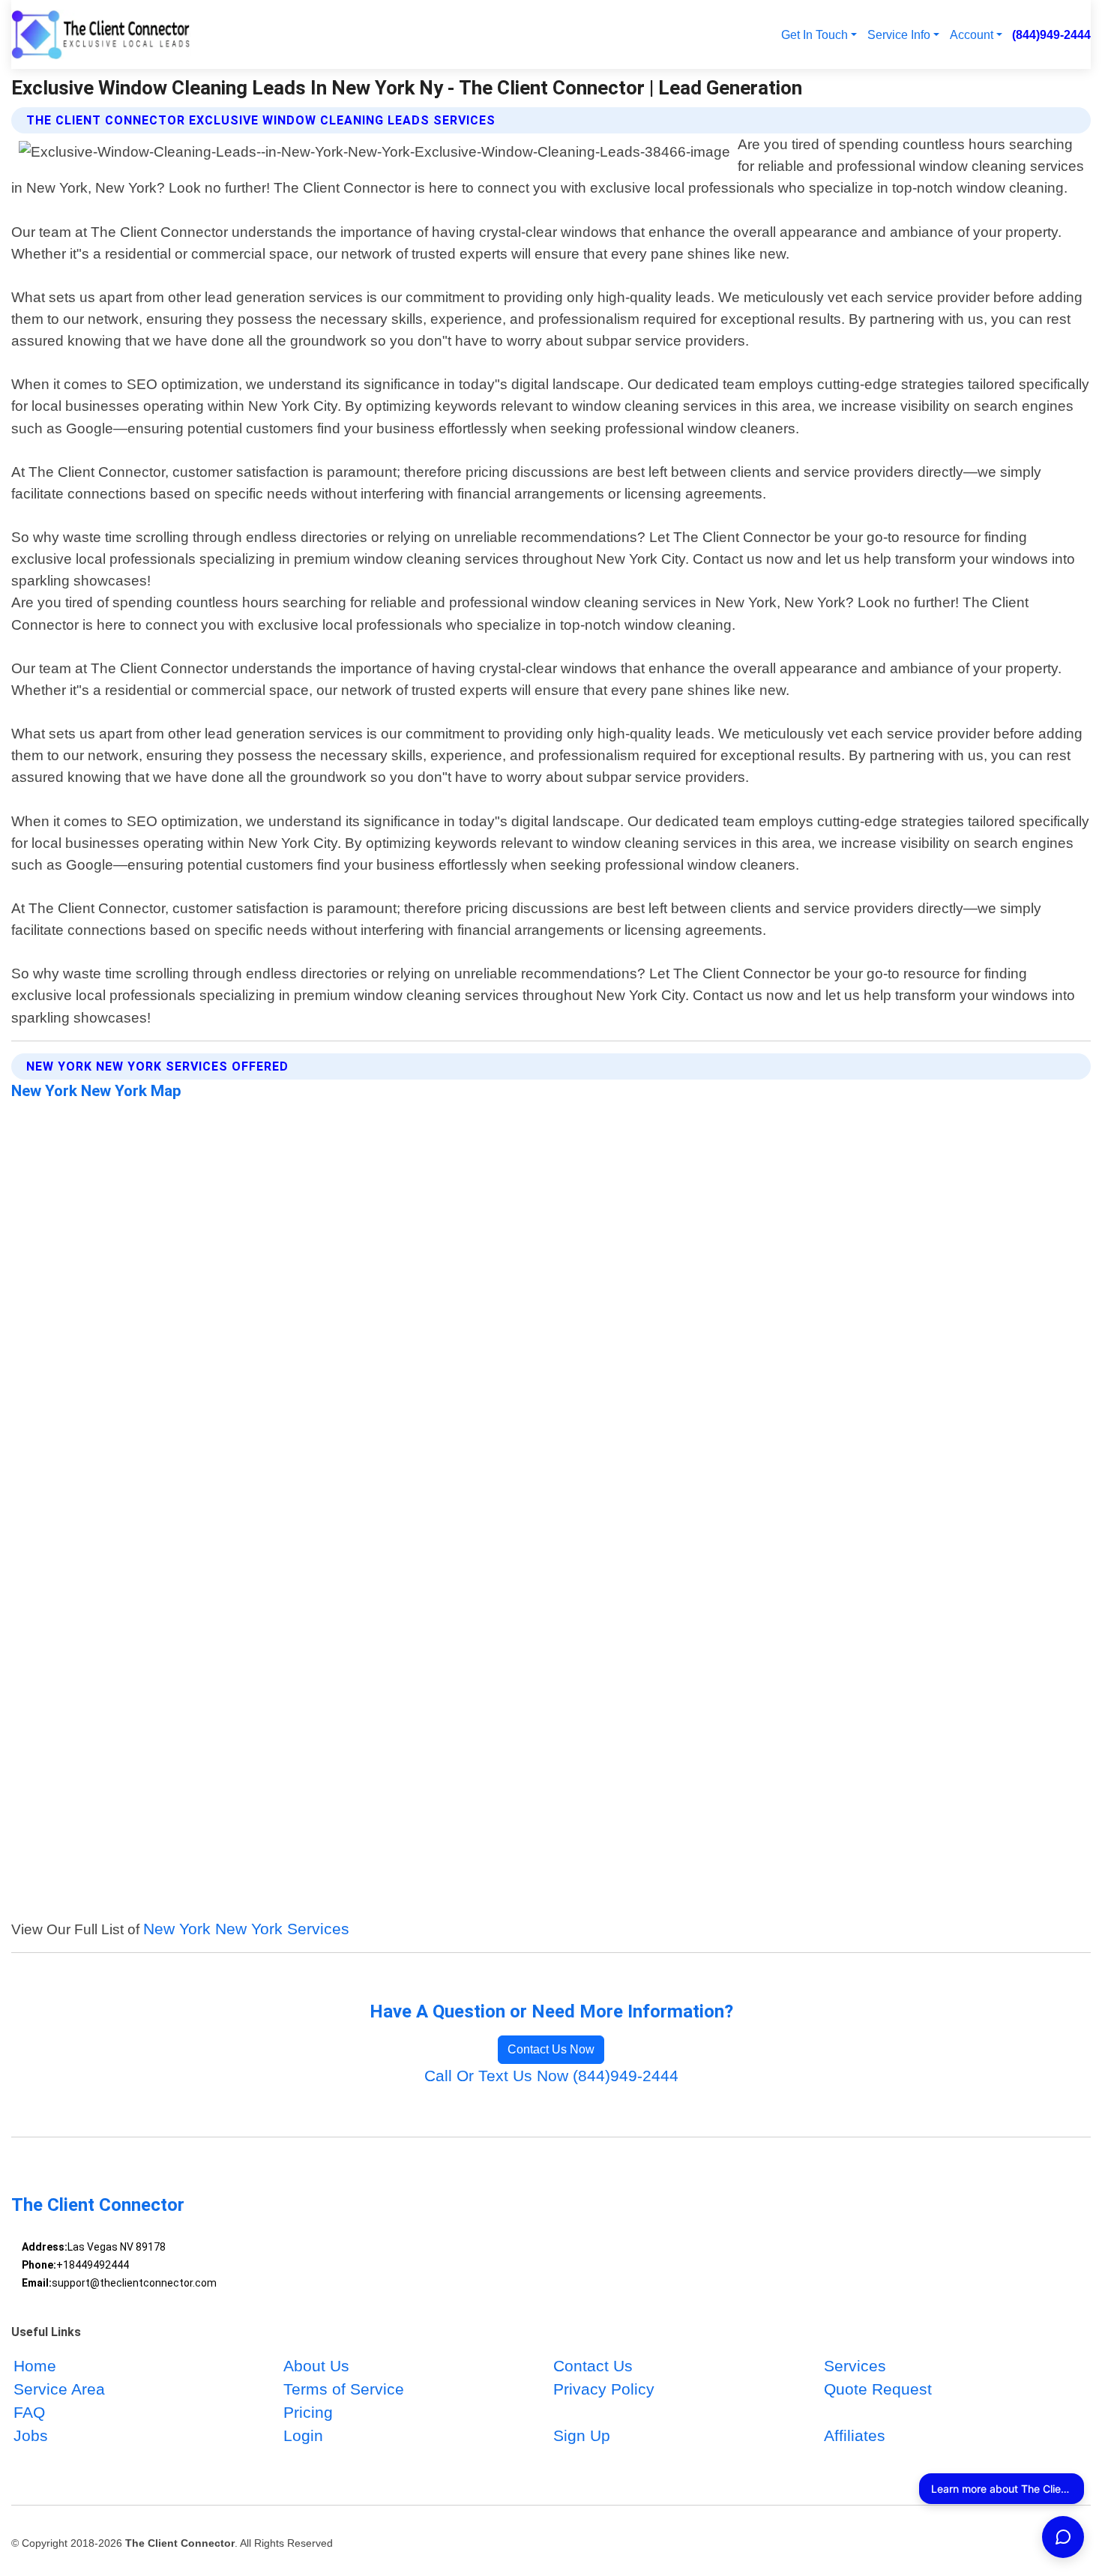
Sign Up (582, 2436)
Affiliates (855, 2436)
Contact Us (593, 2366)
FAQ (29, 2413)
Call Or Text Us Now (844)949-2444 (551, 2076)
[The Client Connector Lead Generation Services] (101, 34)
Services (855, 2366)
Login (303, 2436)
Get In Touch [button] (815, 34)
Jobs (31, 2436)
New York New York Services (246, 1929)
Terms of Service (344, 2389)
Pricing (308, 2413)
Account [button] (972, 34)
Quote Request (878, 2389)
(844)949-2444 (1051, 34)
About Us (316, 2366)
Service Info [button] (899, 34)
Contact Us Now (551, 2049)
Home (35, 2366)
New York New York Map (96, 1091)
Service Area (59, 2389)
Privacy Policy (604, 2389)
